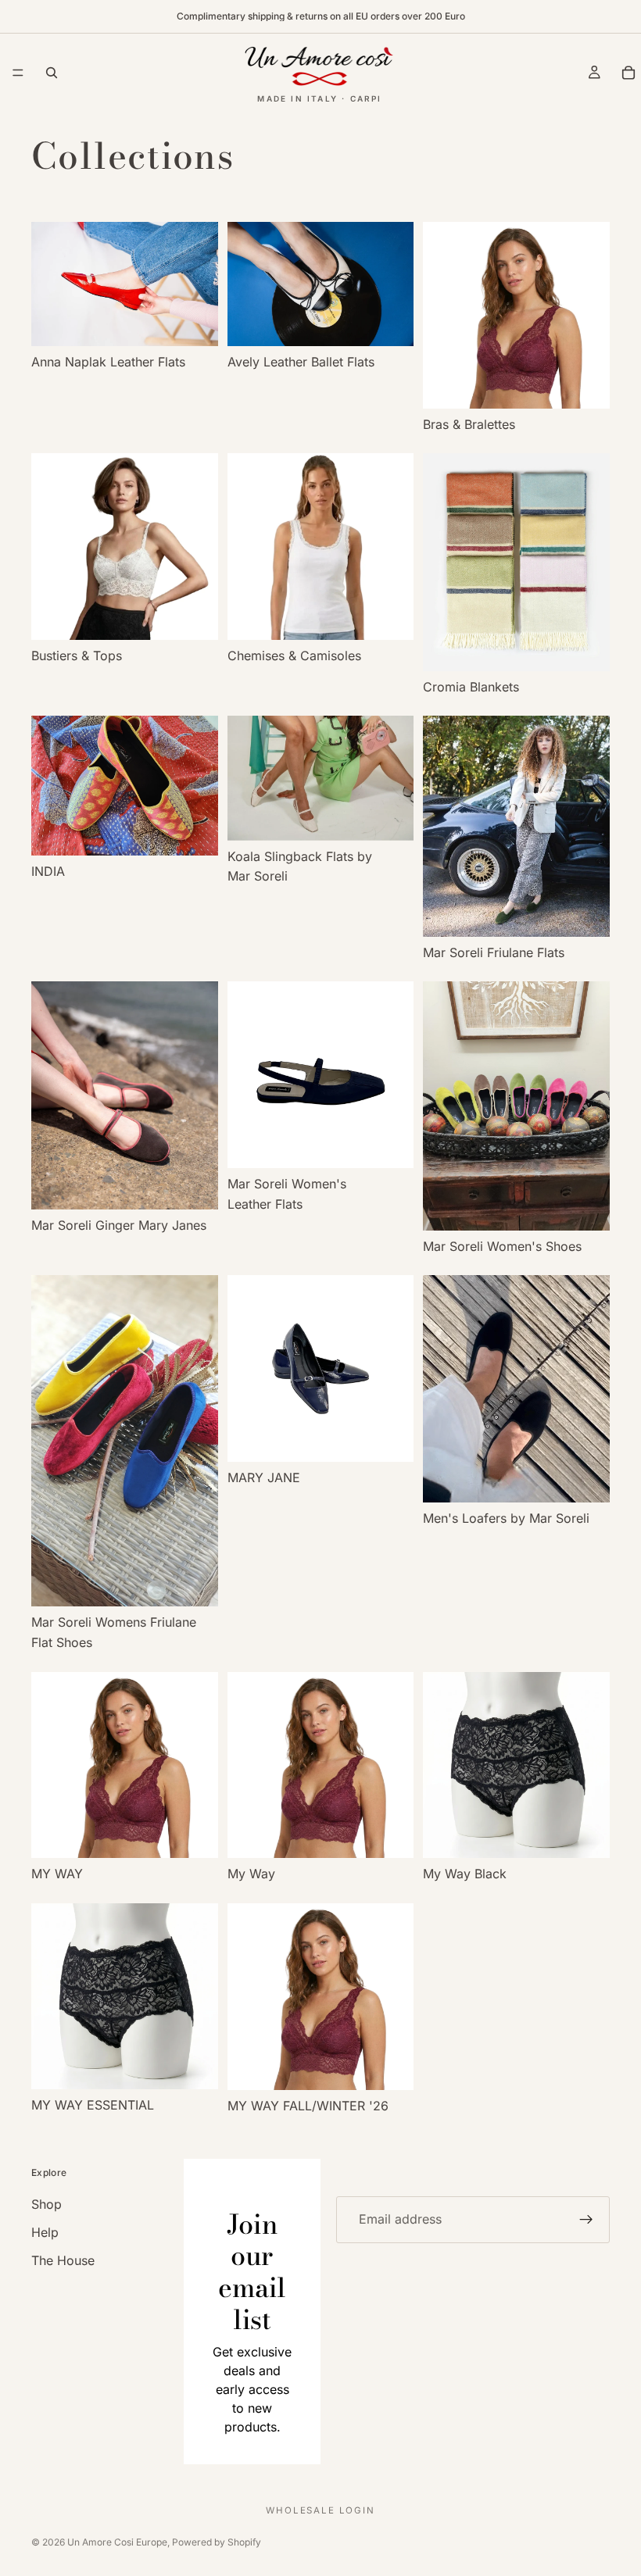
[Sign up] (586, 2220)
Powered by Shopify (217, 2542)
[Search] (52, 73)
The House (63, 2260)
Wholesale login (320, 2510)
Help (45, 2232)
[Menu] (18, 73)
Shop (47, 2204)
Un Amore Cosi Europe (117, 2542)
